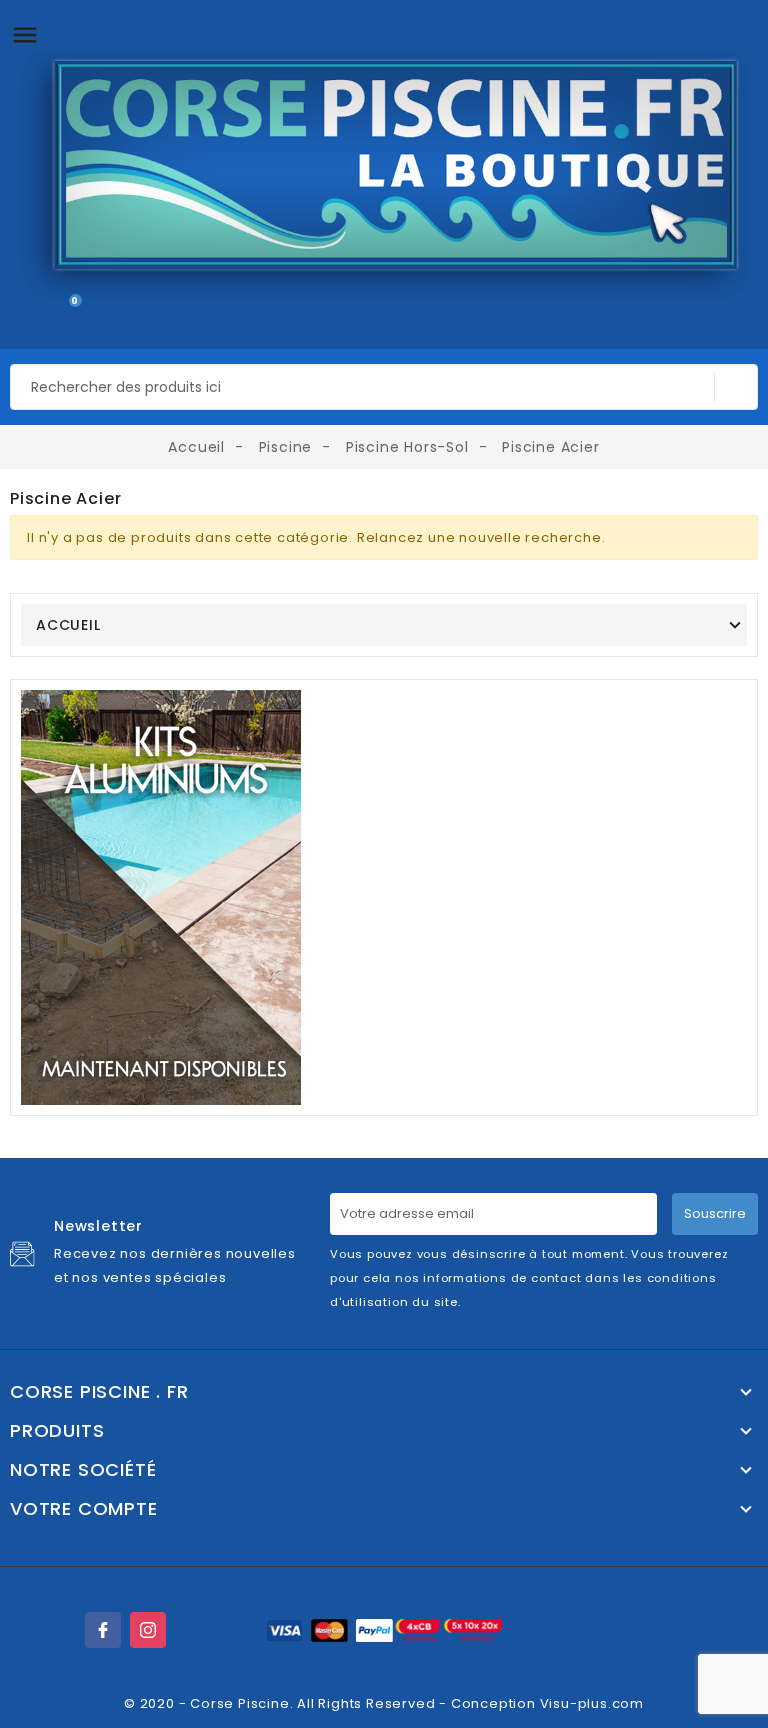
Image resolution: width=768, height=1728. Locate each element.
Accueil (68, 625)
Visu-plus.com (592, 1703)
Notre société (83, 1470)
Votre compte (84, 1509)
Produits (57, 1431)
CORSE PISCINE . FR (99, 1392)
